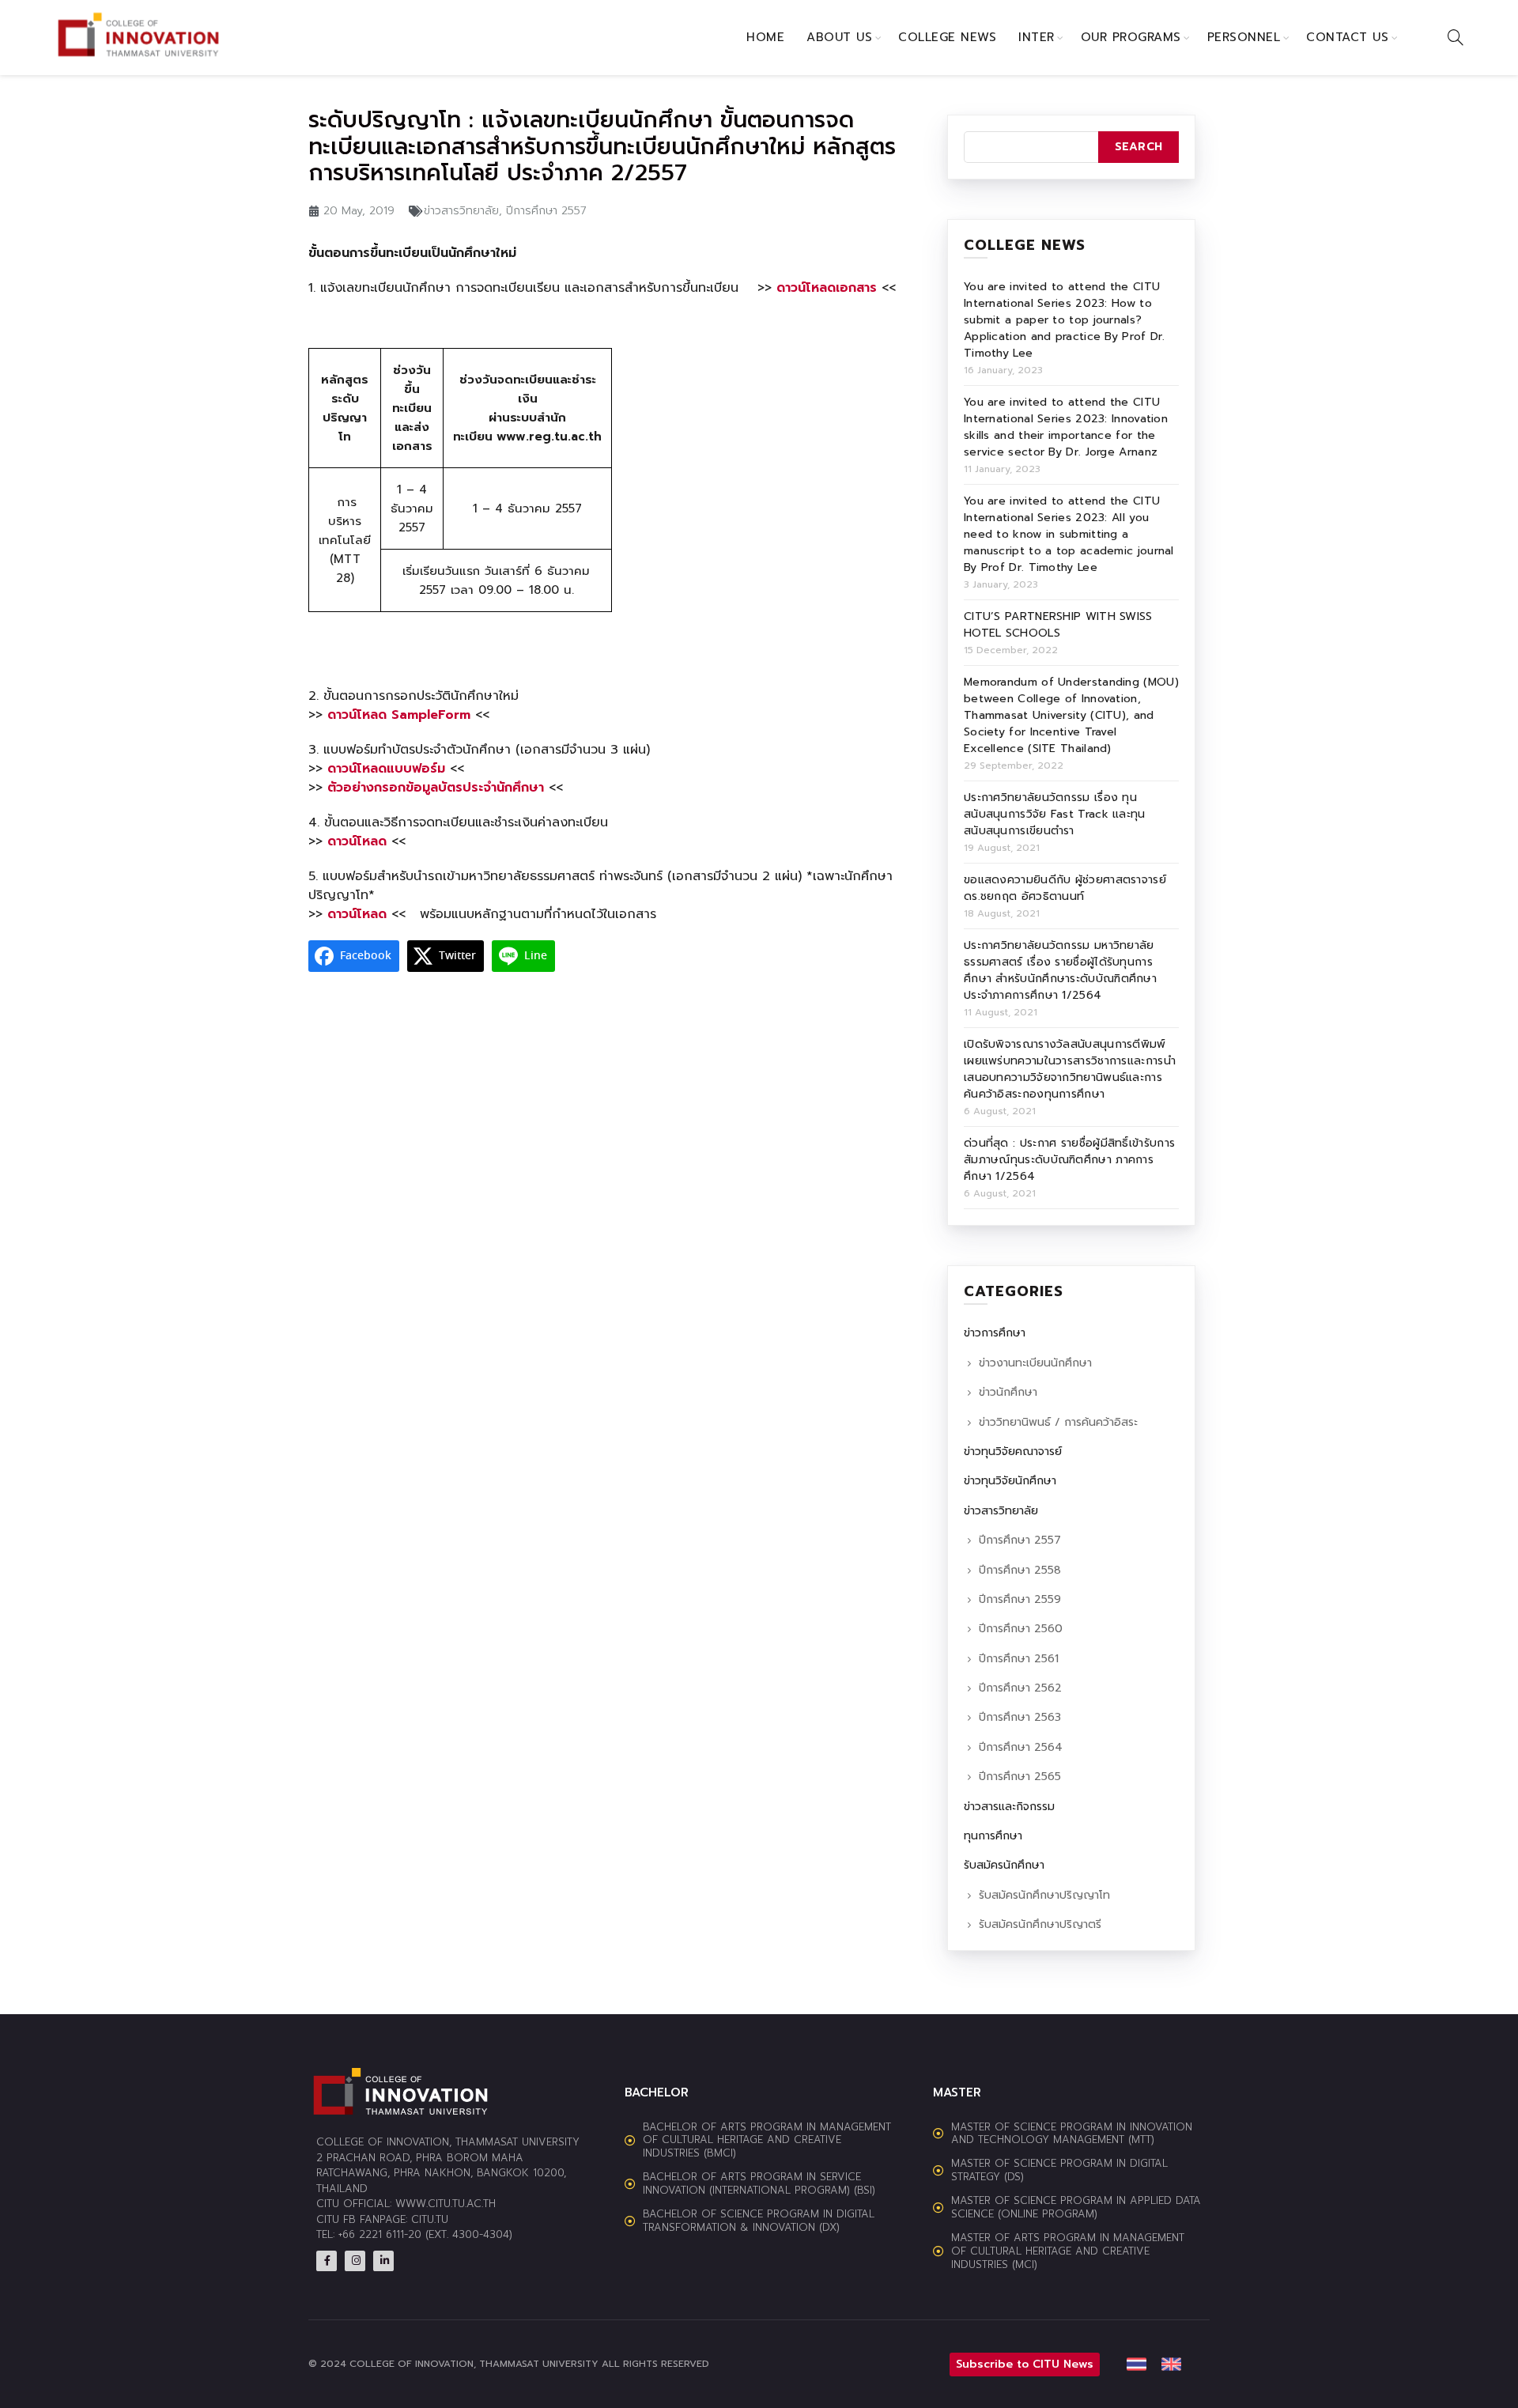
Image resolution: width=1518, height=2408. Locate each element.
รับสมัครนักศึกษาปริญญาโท (1044, 1895)
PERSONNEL (1244, 37)
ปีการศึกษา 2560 (1021, 1629)
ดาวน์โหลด (357, 914)
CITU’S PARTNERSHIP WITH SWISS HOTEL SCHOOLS (1058, 625)
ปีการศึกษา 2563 (1020, 1717)
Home (765, 37)
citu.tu (430, 2219)
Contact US (1347, 37)
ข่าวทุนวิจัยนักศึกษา (1010, 1481)
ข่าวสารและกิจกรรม (1009, 1807)
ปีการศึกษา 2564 (1021, 1747)
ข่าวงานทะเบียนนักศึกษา (1035, 1363)
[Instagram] (355, 2261)
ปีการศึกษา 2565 (1020, 1777)
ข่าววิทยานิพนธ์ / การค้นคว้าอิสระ (1058, 1422)
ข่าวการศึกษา (995, 1333)
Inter (1037, 37)
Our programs (1131, 37)
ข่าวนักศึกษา (1008, 1392)
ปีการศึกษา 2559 (1020, 1599)
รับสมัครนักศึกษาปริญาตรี (1040, 1924)
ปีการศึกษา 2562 (1020, 1688)
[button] (937, 2365)
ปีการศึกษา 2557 (546, 211)
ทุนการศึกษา (993, 1836)
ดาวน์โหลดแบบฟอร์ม (386, 769)
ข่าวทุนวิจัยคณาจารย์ (1013, 1452)
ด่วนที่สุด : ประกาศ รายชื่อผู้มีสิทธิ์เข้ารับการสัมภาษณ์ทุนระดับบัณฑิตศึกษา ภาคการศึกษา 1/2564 (1069, 1160)
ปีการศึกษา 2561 (1019, 1659)
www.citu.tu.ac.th (446, 2204)
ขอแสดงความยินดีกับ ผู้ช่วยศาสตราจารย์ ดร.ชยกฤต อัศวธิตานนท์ (1065, 888)
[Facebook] (327, 2261)
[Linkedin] (383, 2261)
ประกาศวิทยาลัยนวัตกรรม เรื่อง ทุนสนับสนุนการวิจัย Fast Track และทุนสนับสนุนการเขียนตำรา (1055, 814)
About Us (839, 37)
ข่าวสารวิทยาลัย (461, 211)
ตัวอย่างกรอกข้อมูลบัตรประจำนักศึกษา (436, 788)
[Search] (1456, 37)
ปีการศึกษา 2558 (1020, 1570)
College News (947, 37)
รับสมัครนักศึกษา (1004, 1865)
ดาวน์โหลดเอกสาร (827, 288)
